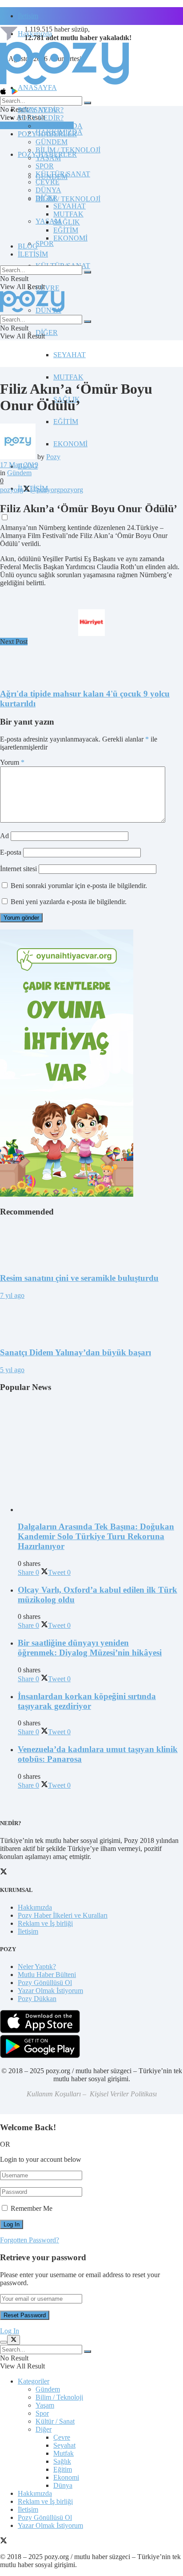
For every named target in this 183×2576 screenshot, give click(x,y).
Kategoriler (34, 2381)
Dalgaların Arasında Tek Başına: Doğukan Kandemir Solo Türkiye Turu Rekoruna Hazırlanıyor (96, 1536)
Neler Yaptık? (37, 1967)
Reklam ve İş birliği (45, 1923)
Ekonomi (66, 2477)
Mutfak (64, 2453)
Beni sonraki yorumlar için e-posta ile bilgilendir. (79, 886)
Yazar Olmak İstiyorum (50, 1991)
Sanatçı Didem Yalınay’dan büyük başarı (76, 1352)
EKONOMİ (70, 444)
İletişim (28, 16)
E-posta (11, 852)
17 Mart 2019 (19, 465)
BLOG (28, 246)
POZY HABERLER (47, 134)
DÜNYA (48, 190)
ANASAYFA (37, 88)
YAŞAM (48, 158)
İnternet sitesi (18, 869)
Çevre (62, 2437)
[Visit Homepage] (64, 84)
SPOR (45, 243)
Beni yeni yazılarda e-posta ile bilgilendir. (69, 902)
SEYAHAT (70, 355)
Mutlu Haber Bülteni (47, 1975)
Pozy (53, 457)
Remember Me (32, 2208)
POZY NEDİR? (41, 118)
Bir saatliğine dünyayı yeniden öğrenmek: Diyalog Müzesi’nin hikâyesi (90, 1648)
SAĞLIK (67, 222)
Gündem (19, 473)
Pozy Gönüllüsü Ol (45, 1983)
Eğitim (63, 2469)
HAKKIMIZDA (59, 126)
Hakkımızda (35, 1907)
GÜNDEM (52, 142)
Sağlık (62, 2461)
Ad (4, 836)
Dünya (63, 2485)
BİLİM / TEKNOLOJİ (68, 199)
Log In (10, 2331)
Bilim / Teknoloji (59, 2397)
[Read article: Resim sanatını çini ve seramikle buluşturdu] (91, 1245)
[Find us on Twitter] (4, 2541)
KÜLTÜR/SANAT (63, 174)
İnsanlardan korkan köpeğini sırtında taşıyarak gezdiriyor (87, 1701)
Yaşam (45, 2405)
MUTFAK (68, 377)
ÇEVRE (48, 288)
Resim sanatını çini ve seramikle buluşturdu (79, 1278)
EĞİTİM (66, 422)
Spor (42, 2413)
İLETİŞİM (33, 254)
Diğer (44, 2429)
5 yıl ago (12, 1370)
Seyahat (64, 2445)
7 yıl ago (12, 1295)
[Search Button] (88, 103)
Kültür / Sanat (55, 2421)
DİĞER (47, 332)
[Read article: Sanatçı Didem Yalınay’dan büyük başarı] (91, 1320)
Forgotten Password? (30, 2240)
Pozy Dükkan (37, 1999)
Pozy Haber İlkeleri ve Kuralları (63, 1915)
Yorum (12, 762)
